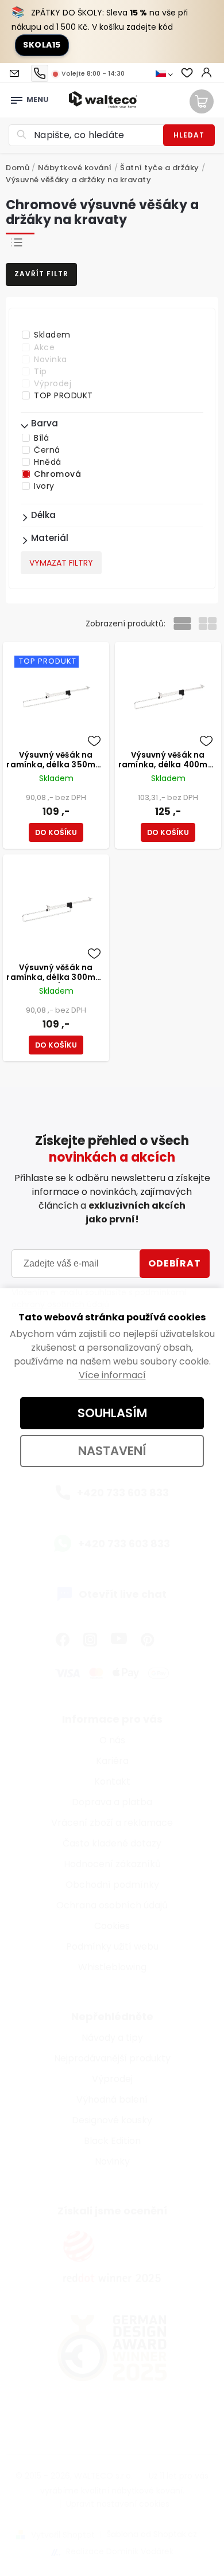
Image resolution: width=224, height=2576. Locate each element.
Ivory (44, 486)
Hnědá (48, 462)
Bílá (41, 438)
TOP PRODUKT (63, 395)
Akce (44, 347)
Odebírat (174, 1263)
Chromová (57, 474)
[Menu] (17, 97)
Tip (40, 371)
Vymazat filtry (61, 563)
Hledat (189, 135)
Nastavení (112, 1451)
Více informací (112, 1375)
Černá (47, 450)
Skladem (52, 335)
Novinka (51, 359)
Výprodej (53, 383)
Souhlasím (112, 1413)
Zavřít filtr (41, 274)
